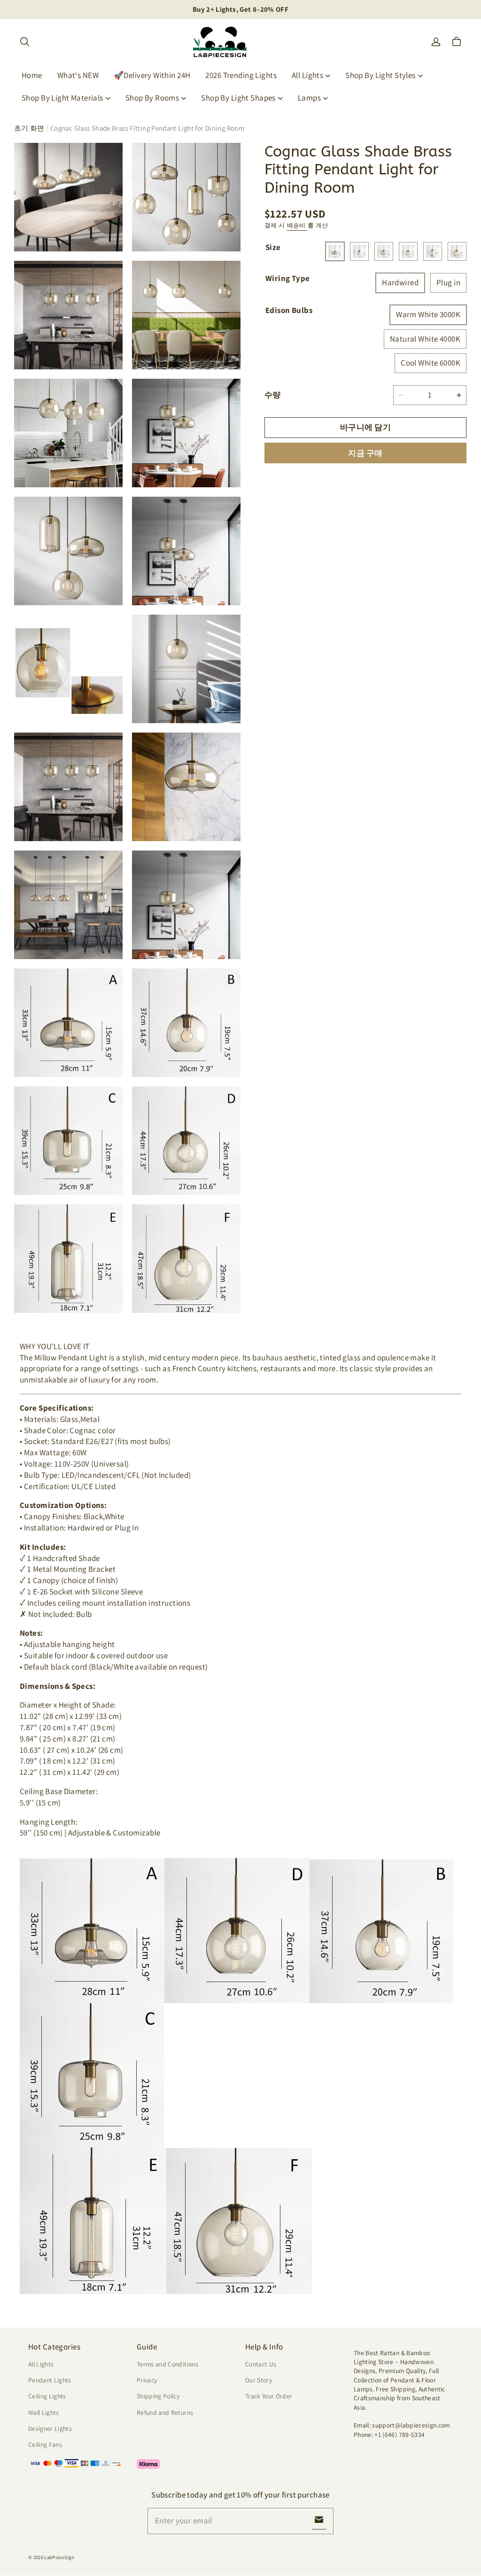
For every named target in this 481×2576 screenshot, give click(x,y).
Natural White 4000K (425, 339)
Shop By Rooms (152, 98)
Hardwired (400, 282)
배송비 (297, 225)
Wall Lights (44, 2412)
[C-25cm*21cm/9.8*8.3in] (384, 251)
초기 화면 (29, 128)
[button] (24, 42)
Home (32, 75)
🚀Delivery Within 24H (152, 75)
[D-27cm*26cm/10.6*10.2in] (408, 251)
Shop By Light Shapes (238, 98)
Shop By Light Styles (380, 75)
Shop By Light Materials (62, 98)
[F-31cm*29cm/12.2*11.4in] (457, 251)
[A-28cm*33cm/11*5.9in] (335, 251)
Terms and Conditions (167, 2364)
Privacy (147, 2380)
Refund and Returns (165, 2412)
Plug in (448, 282)
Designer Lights (50, 2428)
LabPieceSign (59, 2557)
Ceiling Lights (47, 2396)
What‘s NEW (78, 75)
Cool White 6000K (431, 363)
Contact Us (261, 2364)
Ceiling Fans (45, 2444)
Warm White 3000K (428, 314)
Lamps (309, 98)
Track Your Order (269, 2396)
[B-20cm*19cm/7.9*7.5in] (359, 251)
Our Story (259, 2380)
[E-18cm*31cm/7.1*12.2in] (433, 251)
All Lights (307, 75)
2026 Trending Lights (241, 75)
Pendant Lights (50, 2380)
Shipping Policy (158, 2396)
